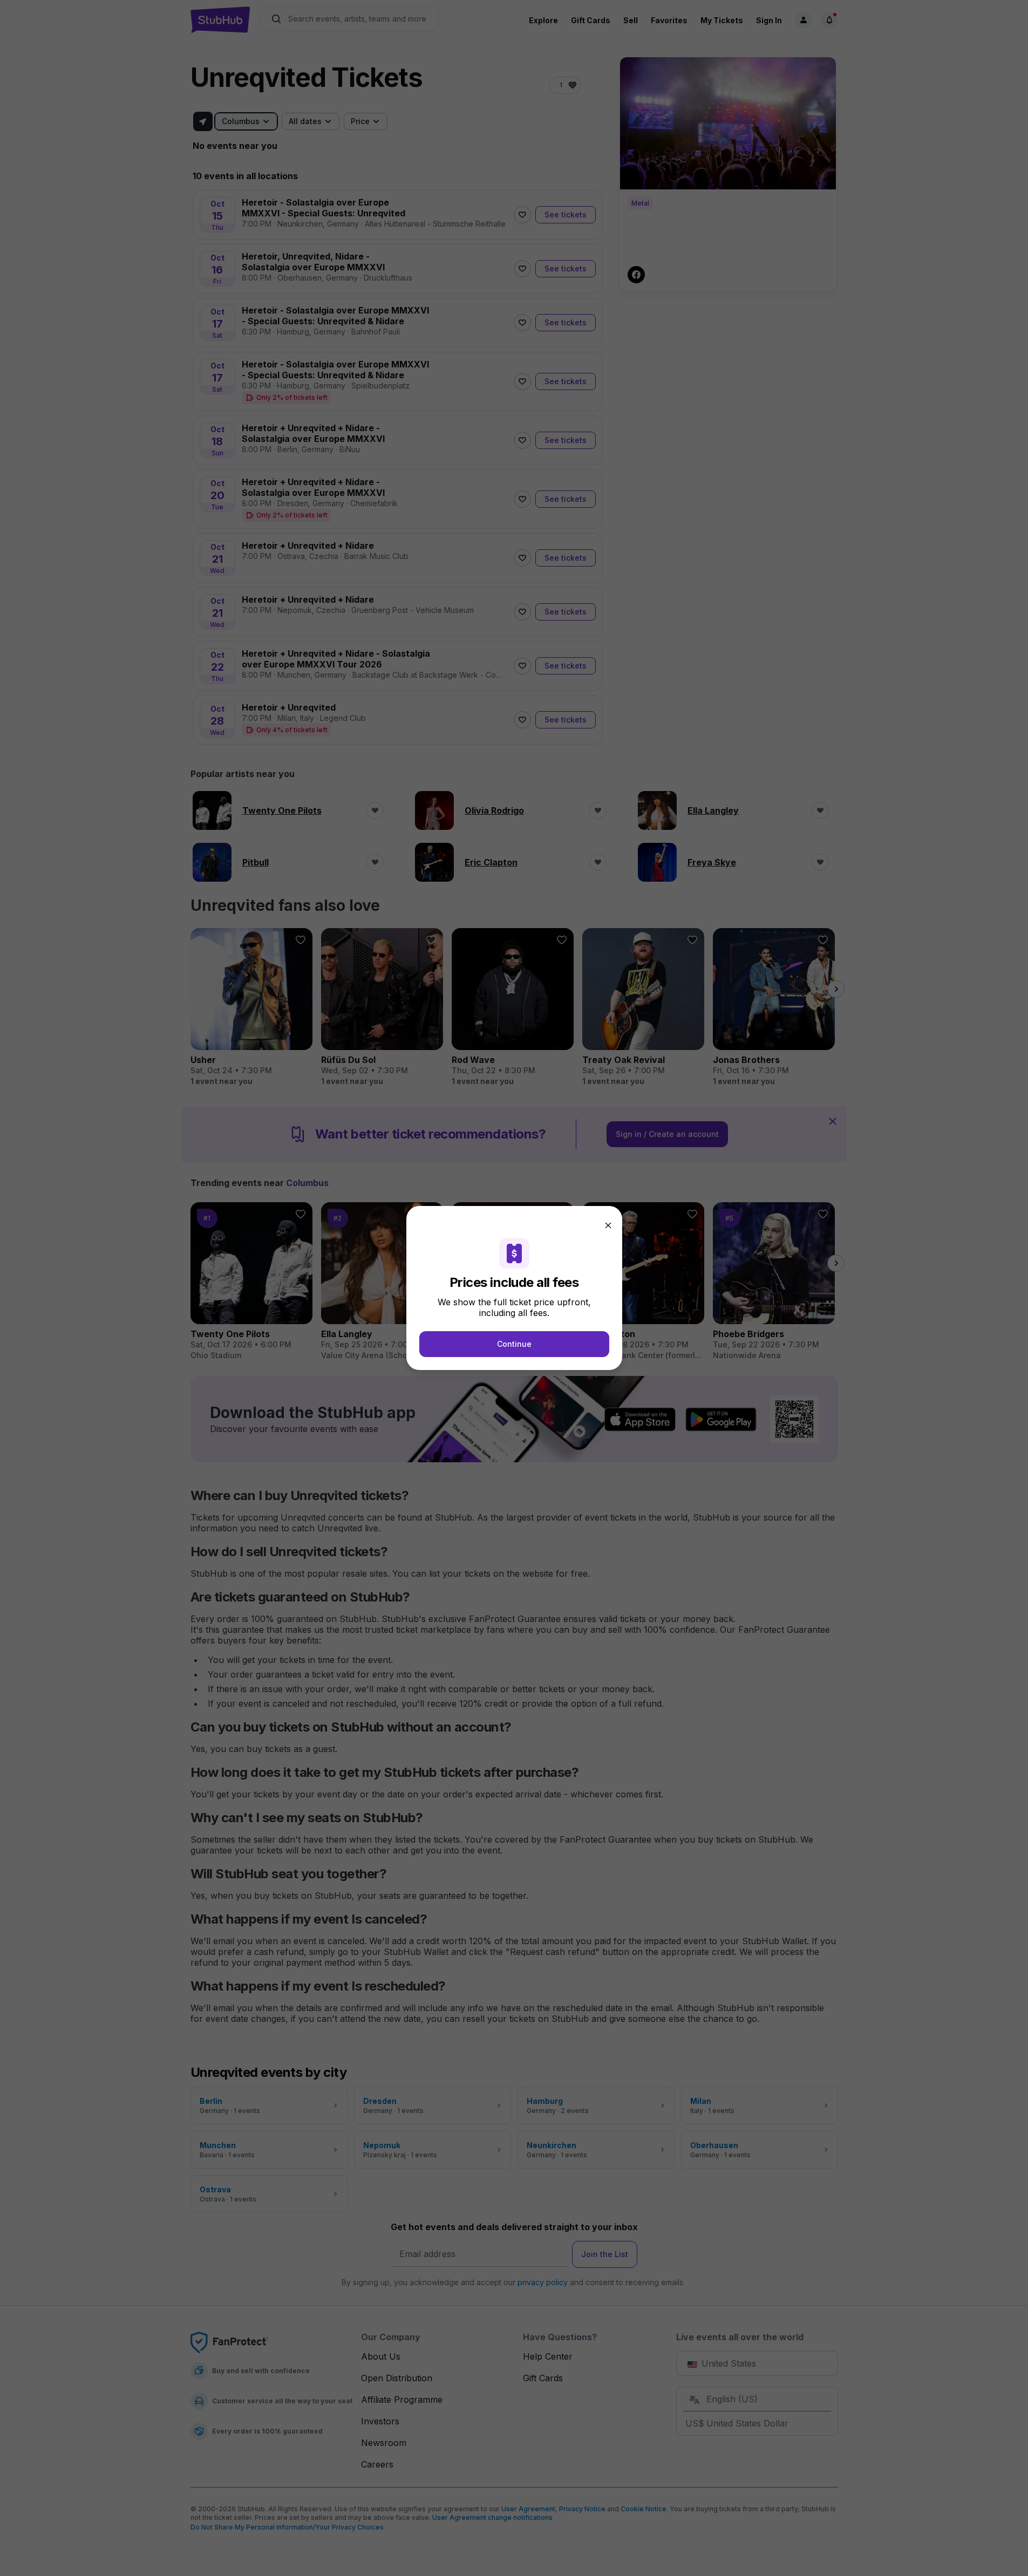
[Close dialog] (608, 1225)
